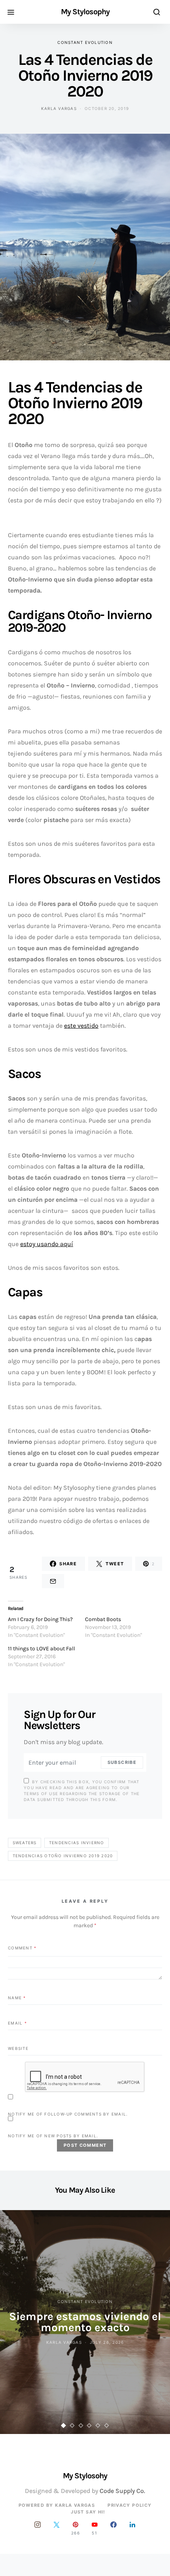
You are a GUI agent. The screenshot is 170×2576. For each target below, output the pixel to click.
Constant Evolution (85, 42)
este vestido (81, 1026)
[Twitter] (57, 2528)
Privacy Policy (129, 2505)
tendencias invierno (77, 1843)
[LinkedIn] (132, 2528)
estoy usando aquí (47, 1244)
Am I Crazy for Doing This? (40, 1619)
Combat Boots (103, 1619)
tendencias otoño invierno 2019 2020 (63, 1856)
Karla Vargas (59, 108)
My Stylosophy (85, 12)
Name (17, 1998)
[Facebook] (113, 2528)
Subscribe (122, 1762)
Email (17, 2023)
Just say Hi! (88, 2512)
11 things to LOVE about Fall (42, 1649)
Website (18, 2048)
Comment (22, 1948)
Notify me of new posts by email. (53, 2136)
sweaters (25, 1843)
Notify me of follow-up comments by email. (68, 2114)
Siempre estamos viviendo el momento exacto (85, 2322)
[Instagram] (38, 2528)
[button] (64, 2425)
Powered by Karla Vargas (57, 2505)
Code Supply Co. (122, 2491)
